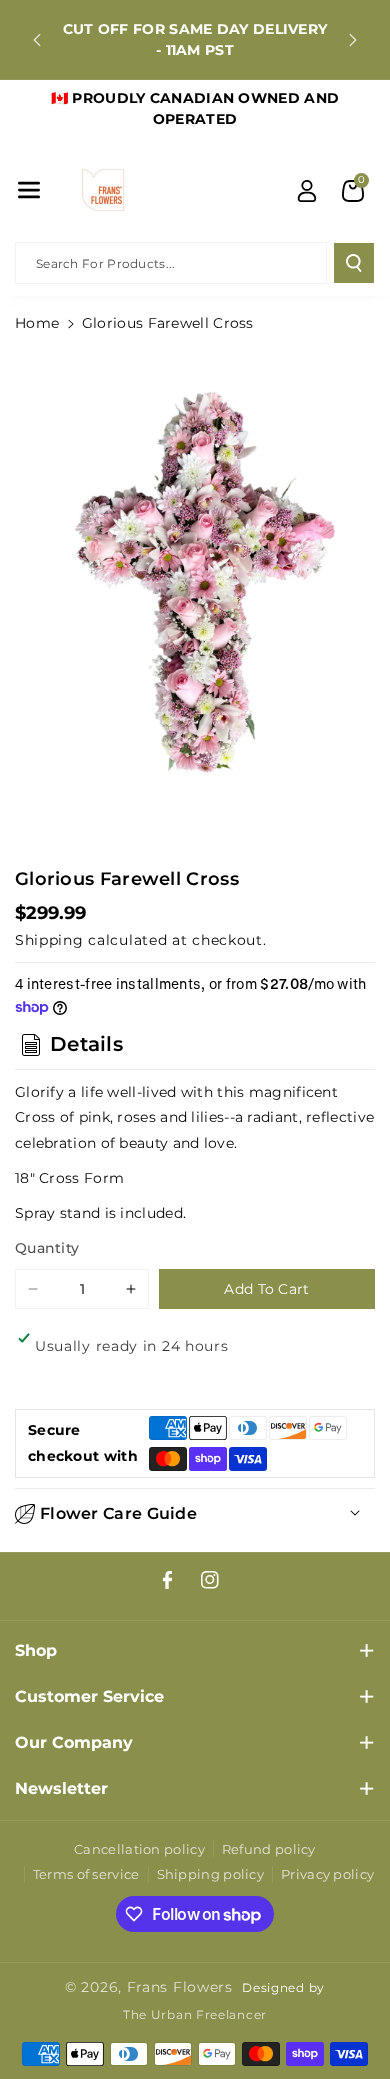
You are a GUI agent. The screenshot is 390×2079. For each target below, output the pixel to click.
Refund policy (269, 1849)
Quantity (47, 1248)
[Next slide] (353, 40)
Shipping (49, 940)
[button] (29, 190)
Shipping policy (211, 1874)
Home (37, 323)
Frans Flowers (180, 1987)
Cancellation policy (139, 1849)
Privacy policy (327, 1874)
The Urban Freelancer (195, 2015)
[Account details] (307, 191)
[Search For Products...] (354, 263)
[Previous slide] (37, 40)
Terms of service (86, 1874)
